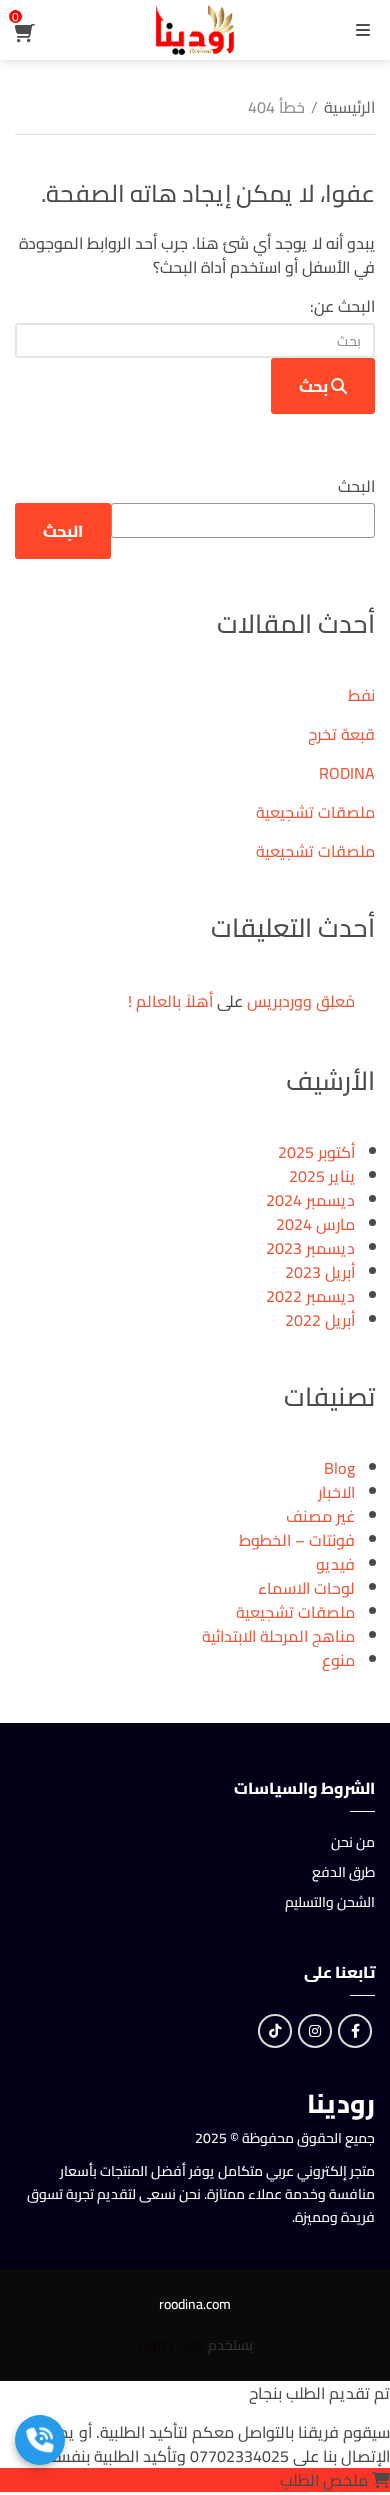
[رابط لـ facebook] (355, 2031)
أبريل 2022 (320, 1320)
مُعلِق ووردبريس (301, 1001)
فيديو (335, 1564)
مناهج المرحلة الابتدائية (278, 1636)
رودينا (341, 2103)
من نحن (353, 1842)
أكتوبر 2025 (316, 1152)
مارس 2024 (315, 1224)
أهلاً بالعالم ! (170, 1001)
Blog (339, 1468)
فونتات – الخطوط (297, 1540)
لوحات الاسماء (306, 1588)
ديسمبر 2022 (310, 1296)
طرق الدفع (343, 1872)
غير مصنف (320, 1516)
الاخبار (336, 1492)
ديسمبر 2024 (310, 1200)
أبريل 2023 (320, 1272)
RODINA (347, 773)
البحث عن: (342, 306)
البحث (356, 486)
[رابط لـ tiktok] (275, 2031)
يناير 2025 (322, 1176)
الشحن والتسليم (330, 1902)
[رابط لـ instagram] (315, 2031)
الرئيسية (349, 107)
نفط (361, 695)
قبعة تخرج (341, 734)
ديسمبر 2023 (310, 1248)
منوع (338, 1660)
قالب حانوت (171, 2345)
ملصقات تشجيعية (315, 812)
